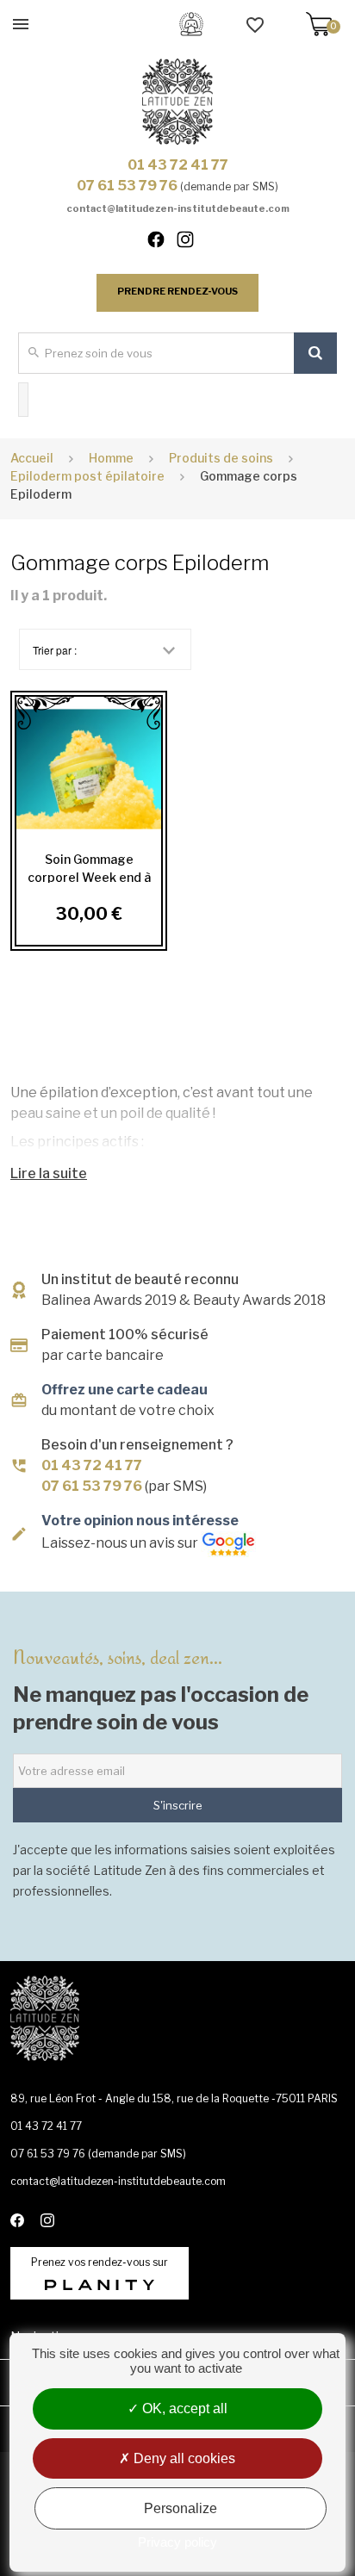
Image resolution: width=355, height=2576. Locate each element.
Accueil (32, 458)
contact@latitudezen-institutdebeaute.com (178, 208)
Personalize (181, 2508)
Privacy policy (177, 2542)
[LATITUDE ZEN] (177, 102)
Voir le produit (89, 769)
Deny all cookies (183, 2458)
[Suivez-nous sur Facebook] (164, 243)
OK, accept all (183, 2408)
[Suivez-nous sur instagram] (192, 243)
